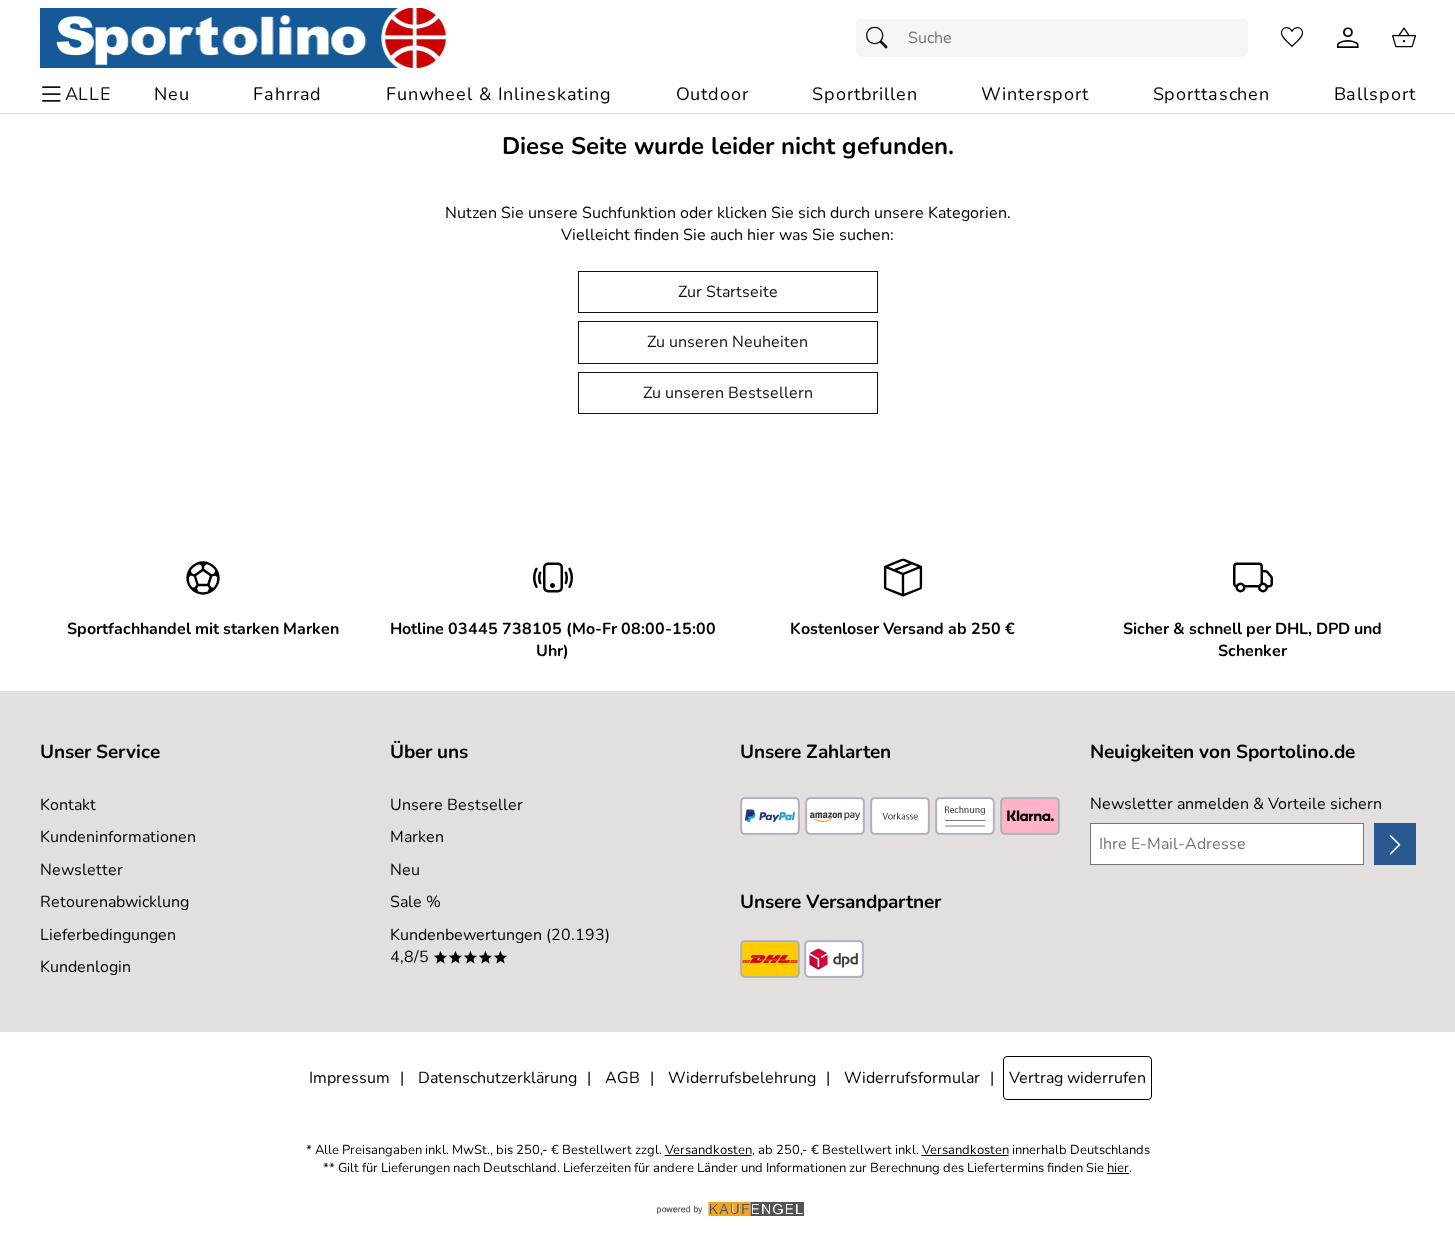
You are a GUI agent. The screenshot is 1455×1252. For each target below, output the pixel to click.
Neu (405, 870)
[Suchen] (882, 38)
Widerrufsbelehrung (742, 1078)
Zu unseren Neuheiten (727, 342)
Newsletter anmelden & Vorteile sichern (1236, 804)
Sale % (415, 902)
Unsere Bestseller (456, 805)
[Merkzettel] (1292, 38)
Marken (417, 837)
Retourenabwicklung (114, 902)
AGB (622, 1078)
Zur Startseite (728, 292)
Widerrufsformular (912, 1078)
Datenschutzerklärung (497, 1078)
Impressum (349, 1078)
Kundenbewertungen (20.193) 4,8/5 (500, 946)
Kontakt (68, 805)
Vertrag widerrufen (1077, 1078)
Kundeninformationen (118, 837)
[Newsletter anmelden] (1394, 844)
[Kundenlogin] (1348, 38)
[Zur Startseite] (243, 38)
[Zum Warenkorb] (1404, 38)
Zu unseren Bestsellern (728, 393)
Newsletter (81, 870)
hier (1118, 1168)
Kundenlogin (85, 967)
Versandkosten (708, 1150)
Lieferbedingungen (108, 935)
